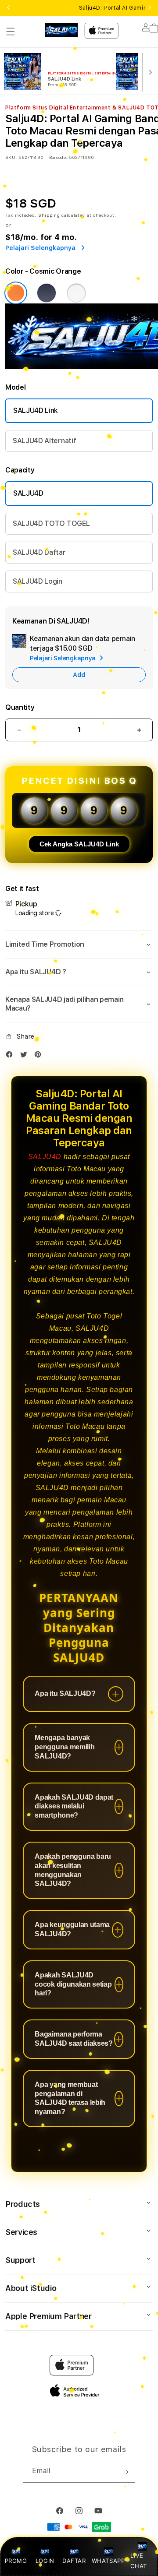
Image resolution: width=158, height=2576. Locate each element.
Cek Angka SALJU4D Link (79, 844)
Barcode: (58, 157)
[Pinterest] (40, 1056)
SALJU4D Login (38, 581)
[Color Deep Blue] (47, 293)
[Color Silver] (76, 293)
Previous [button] (8, 8)
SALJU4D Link (36, 411)
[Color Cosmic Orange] (16, 293)
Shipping (49, 215)
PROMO (16, 2561)
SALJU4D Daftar (39, 552)
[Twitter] (26, 1056)
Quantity (20, 707)
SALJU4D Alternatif (44, 441)
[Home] (61, 30)
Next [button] (150, 8)
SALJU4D (28, 493)
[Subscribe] (125, 2472)
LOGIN (45, 2561)
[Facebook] (11, 1056)
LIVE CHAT (138, 2560)
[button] (11, 32)
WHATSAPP (108, 2561)
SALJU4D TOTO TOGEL (51, 523)
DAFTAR (74, 2561)
